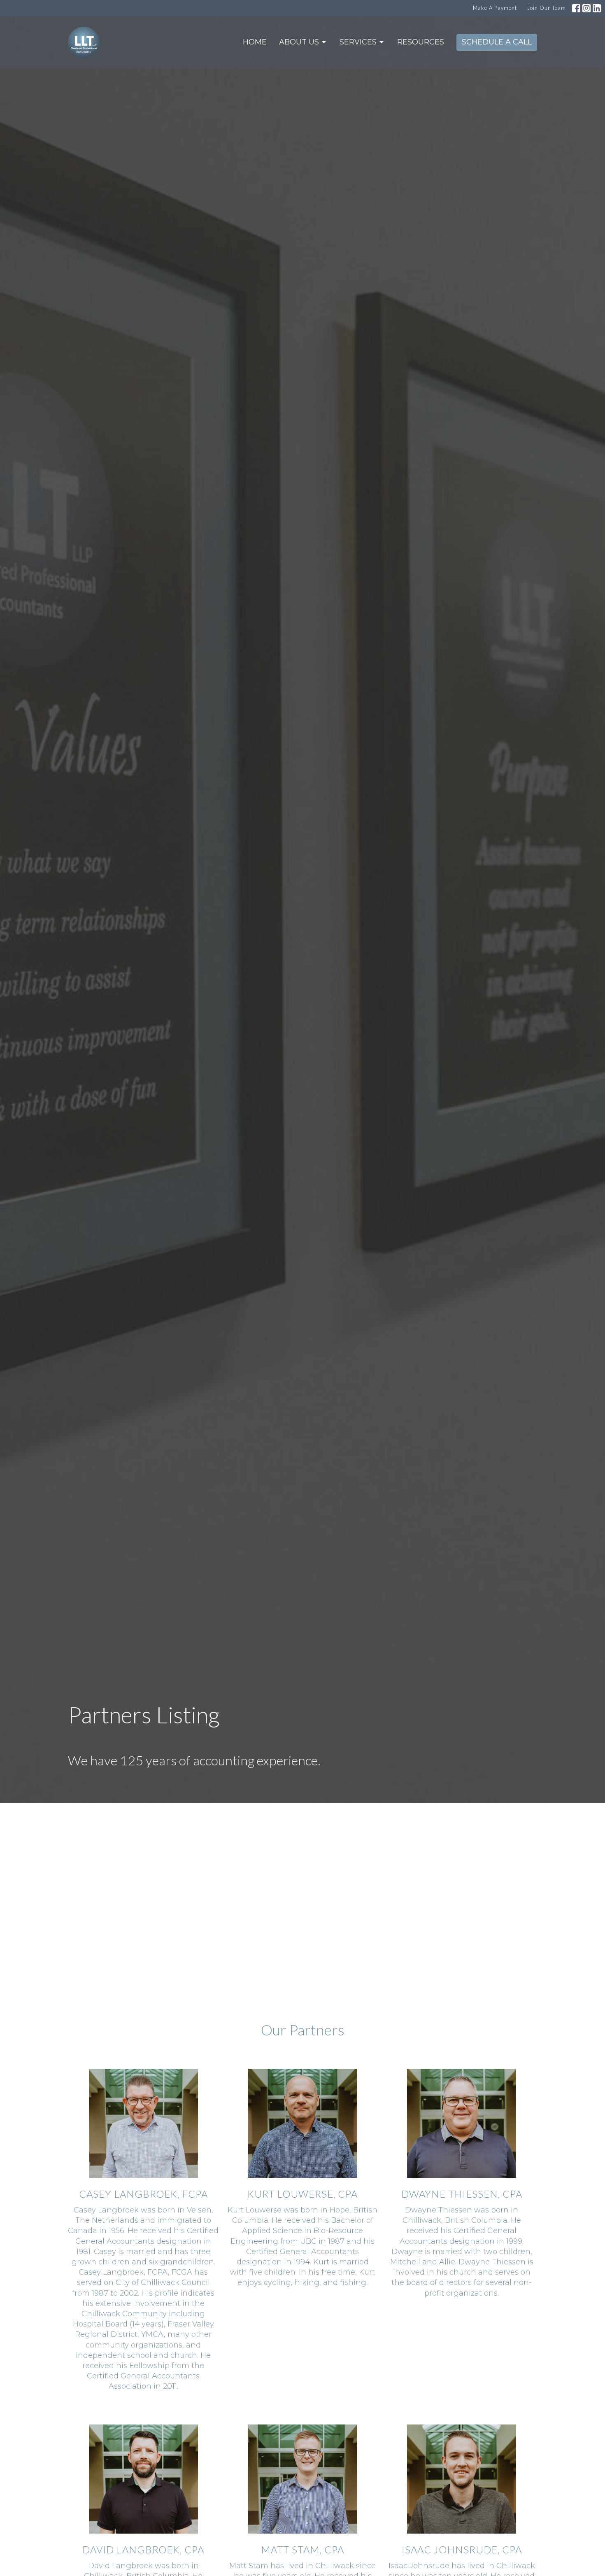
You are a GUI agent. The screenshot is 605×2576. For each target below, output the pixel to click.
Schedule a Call (497, 42)
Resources (421, 42)
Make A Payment (495, 8)
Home (255, 42)
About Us (299, 42)
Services (358, 42)
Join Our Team (547, 8)
